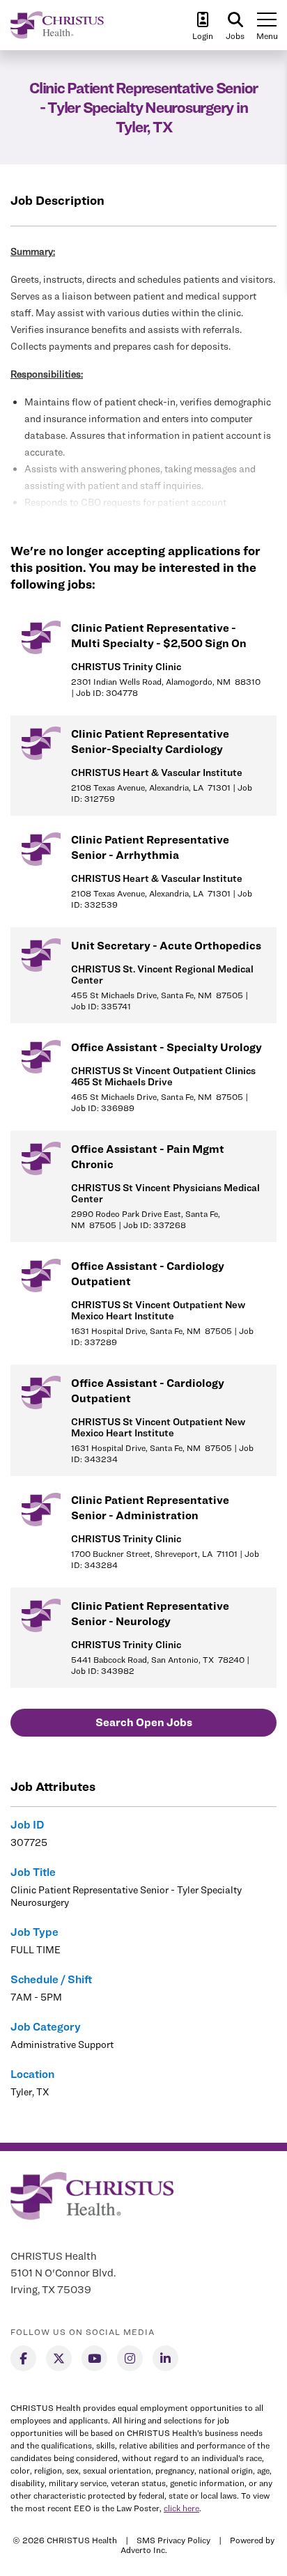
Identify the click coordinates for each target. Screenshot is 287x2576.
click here (181, 2508)
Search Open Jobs (144, 1722)
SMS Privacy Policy (173, 2540)
